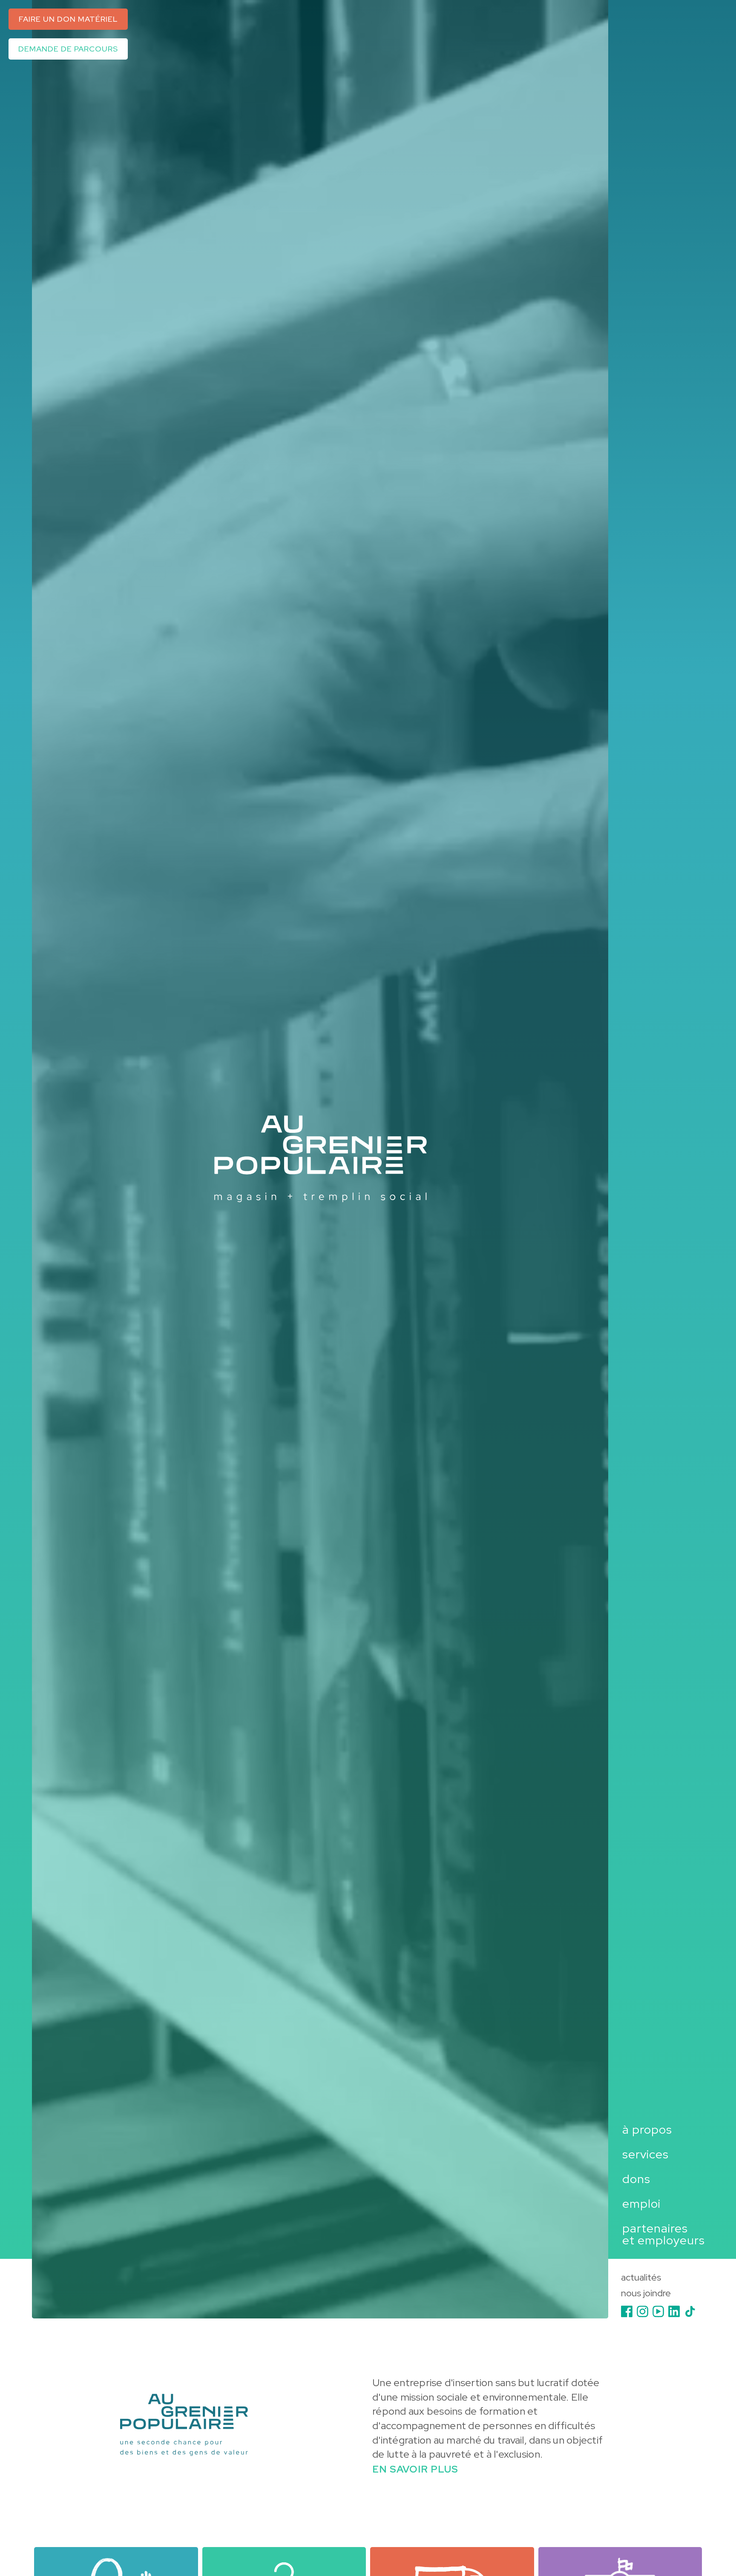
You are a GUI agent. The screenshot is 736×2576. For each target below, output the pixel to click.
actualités (641, 2278)
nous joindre (646, 2294)
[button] (637, 2129)
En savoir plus (415, 2469)
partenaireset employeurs (664, 2234)
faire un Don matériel (68, 19)
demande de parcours (68, 49)
